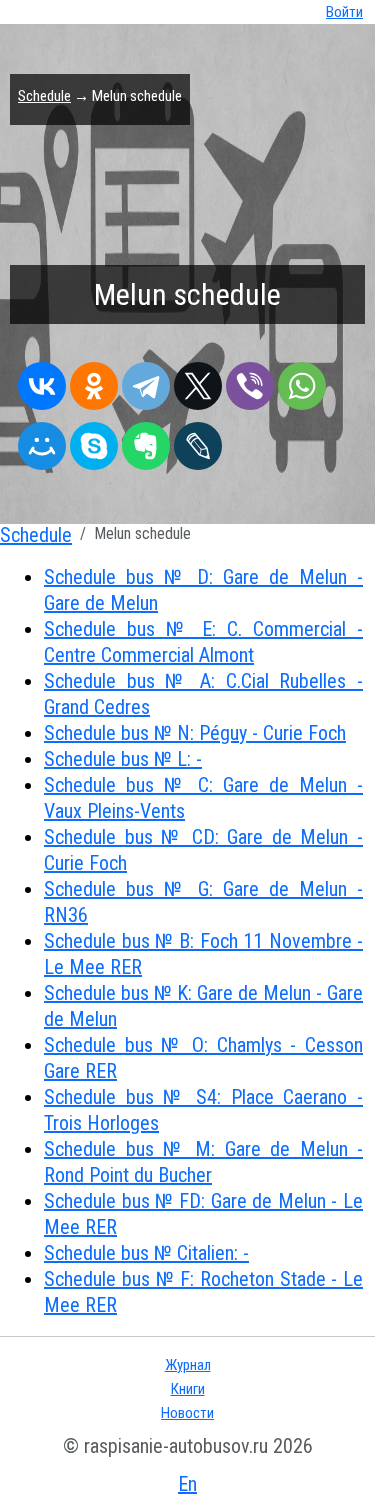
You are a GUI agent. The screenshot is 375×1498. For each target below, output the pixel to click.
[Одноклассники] (94, 381)
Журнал (188, 1365)
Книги (188, 1389)
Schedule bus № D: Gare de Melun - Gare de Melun (203, 590)
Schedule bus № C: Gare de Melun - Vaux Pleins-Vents (203, 798)
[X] (198, 381)
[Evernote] (146, 441)
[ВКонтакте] (42, 381)
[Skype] (94, 441)
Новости (187, 1413)
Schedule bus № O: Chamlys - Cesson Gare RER (203, 1058)
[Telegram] (146, 381)
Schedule (44, 96)
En (187, 1484)
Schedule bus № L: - (123, 759)
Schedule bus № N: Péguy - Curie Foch (195, 733)
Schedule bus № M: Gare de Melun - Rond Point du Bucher (203, 1162)
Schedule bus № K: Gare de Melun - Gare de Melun (203, 1006)
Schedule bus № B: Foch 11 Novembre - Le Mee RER (203, 954)
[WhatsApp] (302, 381)
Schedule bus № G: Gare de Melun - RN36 (203, 902)
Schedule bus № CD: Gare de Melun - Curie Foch (203, 850)
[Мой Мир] (42, 441)
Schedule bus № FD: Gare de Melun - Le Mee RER (203, 1214)
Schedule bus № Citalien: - (146, 1253)
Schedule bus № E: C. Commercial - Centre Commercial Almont (203, 642)
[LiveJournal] (198, 441)
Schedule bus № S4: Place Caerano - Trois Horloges (203, 1110)
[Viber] (250, 381)
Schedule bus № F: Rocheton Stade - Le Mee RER (203, 1292)
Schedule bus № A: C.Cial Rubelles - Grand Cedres (203, 694)
